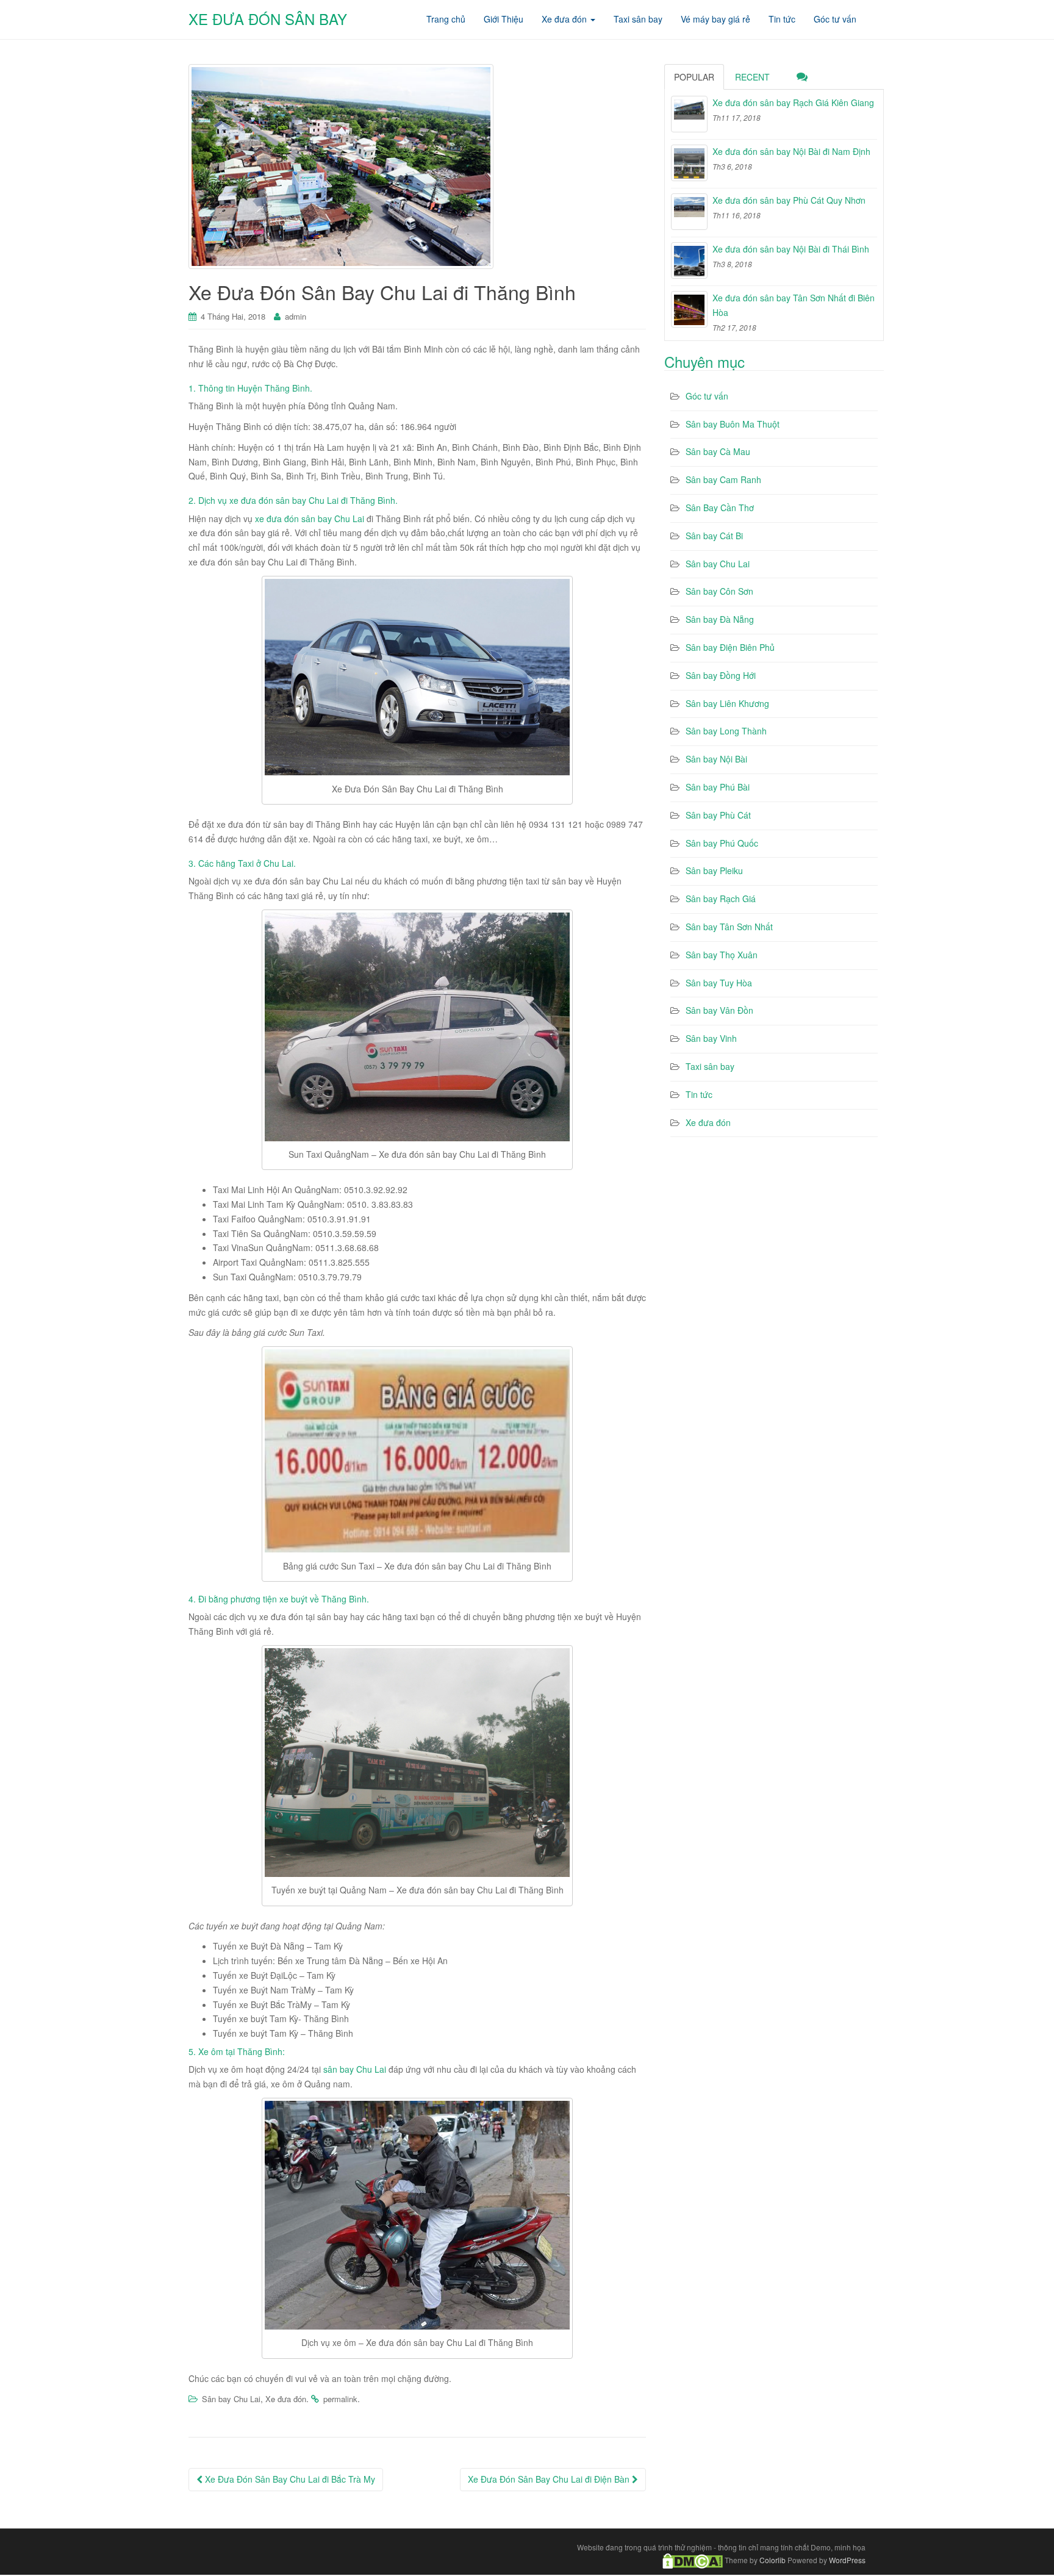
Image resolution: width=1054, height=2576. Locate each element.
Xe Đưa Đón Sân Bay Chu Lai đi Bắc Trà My (289, 2479)
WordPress (847, 2560)
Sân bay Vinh (711, 1038)
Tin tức (699, 1094)
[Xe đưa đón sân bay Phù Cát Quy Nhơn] (689, 212)
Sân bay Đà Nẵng (720, 619)
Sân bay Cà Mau (718, 451)
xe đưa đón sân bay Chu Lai (310, 518)
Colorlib (773, 2560)
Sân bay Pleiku (714, 870)
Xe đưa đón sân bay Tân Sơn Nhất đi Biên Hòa (794, 305)
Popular (694, 77)
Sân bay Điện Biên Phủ (730, 647)
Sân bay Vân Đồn (719, 1010)
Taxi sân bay (710, 1066)
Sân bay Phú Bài (718, 787)
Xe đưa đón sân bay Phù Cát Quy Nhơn (789, 200)
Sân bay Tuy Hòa (719, 983)
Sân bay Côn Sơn (719, 591)
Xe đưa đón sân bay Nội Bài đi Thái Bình (791, 249)
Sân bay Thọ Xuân (722, 955)
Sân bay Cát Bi (714, 536)
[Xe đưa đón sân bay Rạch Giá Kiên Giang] (689, 114)
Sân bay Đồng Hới (721, 675)
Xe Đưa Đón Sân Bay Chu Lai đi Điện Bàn (550, 2479)
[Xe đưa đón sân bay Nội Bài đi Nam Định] (689, 163)
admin (296, 316)
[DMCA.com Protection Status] (693, 2560)
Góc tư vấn (707, 396)
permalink (340, 2399)
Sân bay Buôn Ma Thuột (733, 424)
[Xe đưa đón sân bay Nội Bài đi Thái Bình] (689, 260)
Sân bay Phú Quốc (722, 843)
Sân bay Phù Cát (718, 815)
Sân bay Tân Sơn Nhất (729, 927)
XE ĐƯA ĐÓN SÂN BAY (268, 19)
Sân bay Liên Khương (727, 703)
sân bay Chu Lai (355, 2069)
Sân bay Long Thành (726, 731)
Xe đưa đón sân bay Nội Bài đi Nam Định (791, 151)
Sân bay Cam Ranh (723, 479)
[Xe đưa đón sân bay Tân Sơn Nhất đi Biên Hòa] (689, 309)
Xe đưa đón (286, 2399)
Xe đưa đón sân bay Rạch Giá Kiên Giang (793, 102)
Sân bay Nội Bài (716, 759)
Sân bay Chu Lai (231, 2399)
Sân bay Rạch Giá (721, 899)
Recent (752, 77)
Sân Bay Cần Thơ (720, 508)
